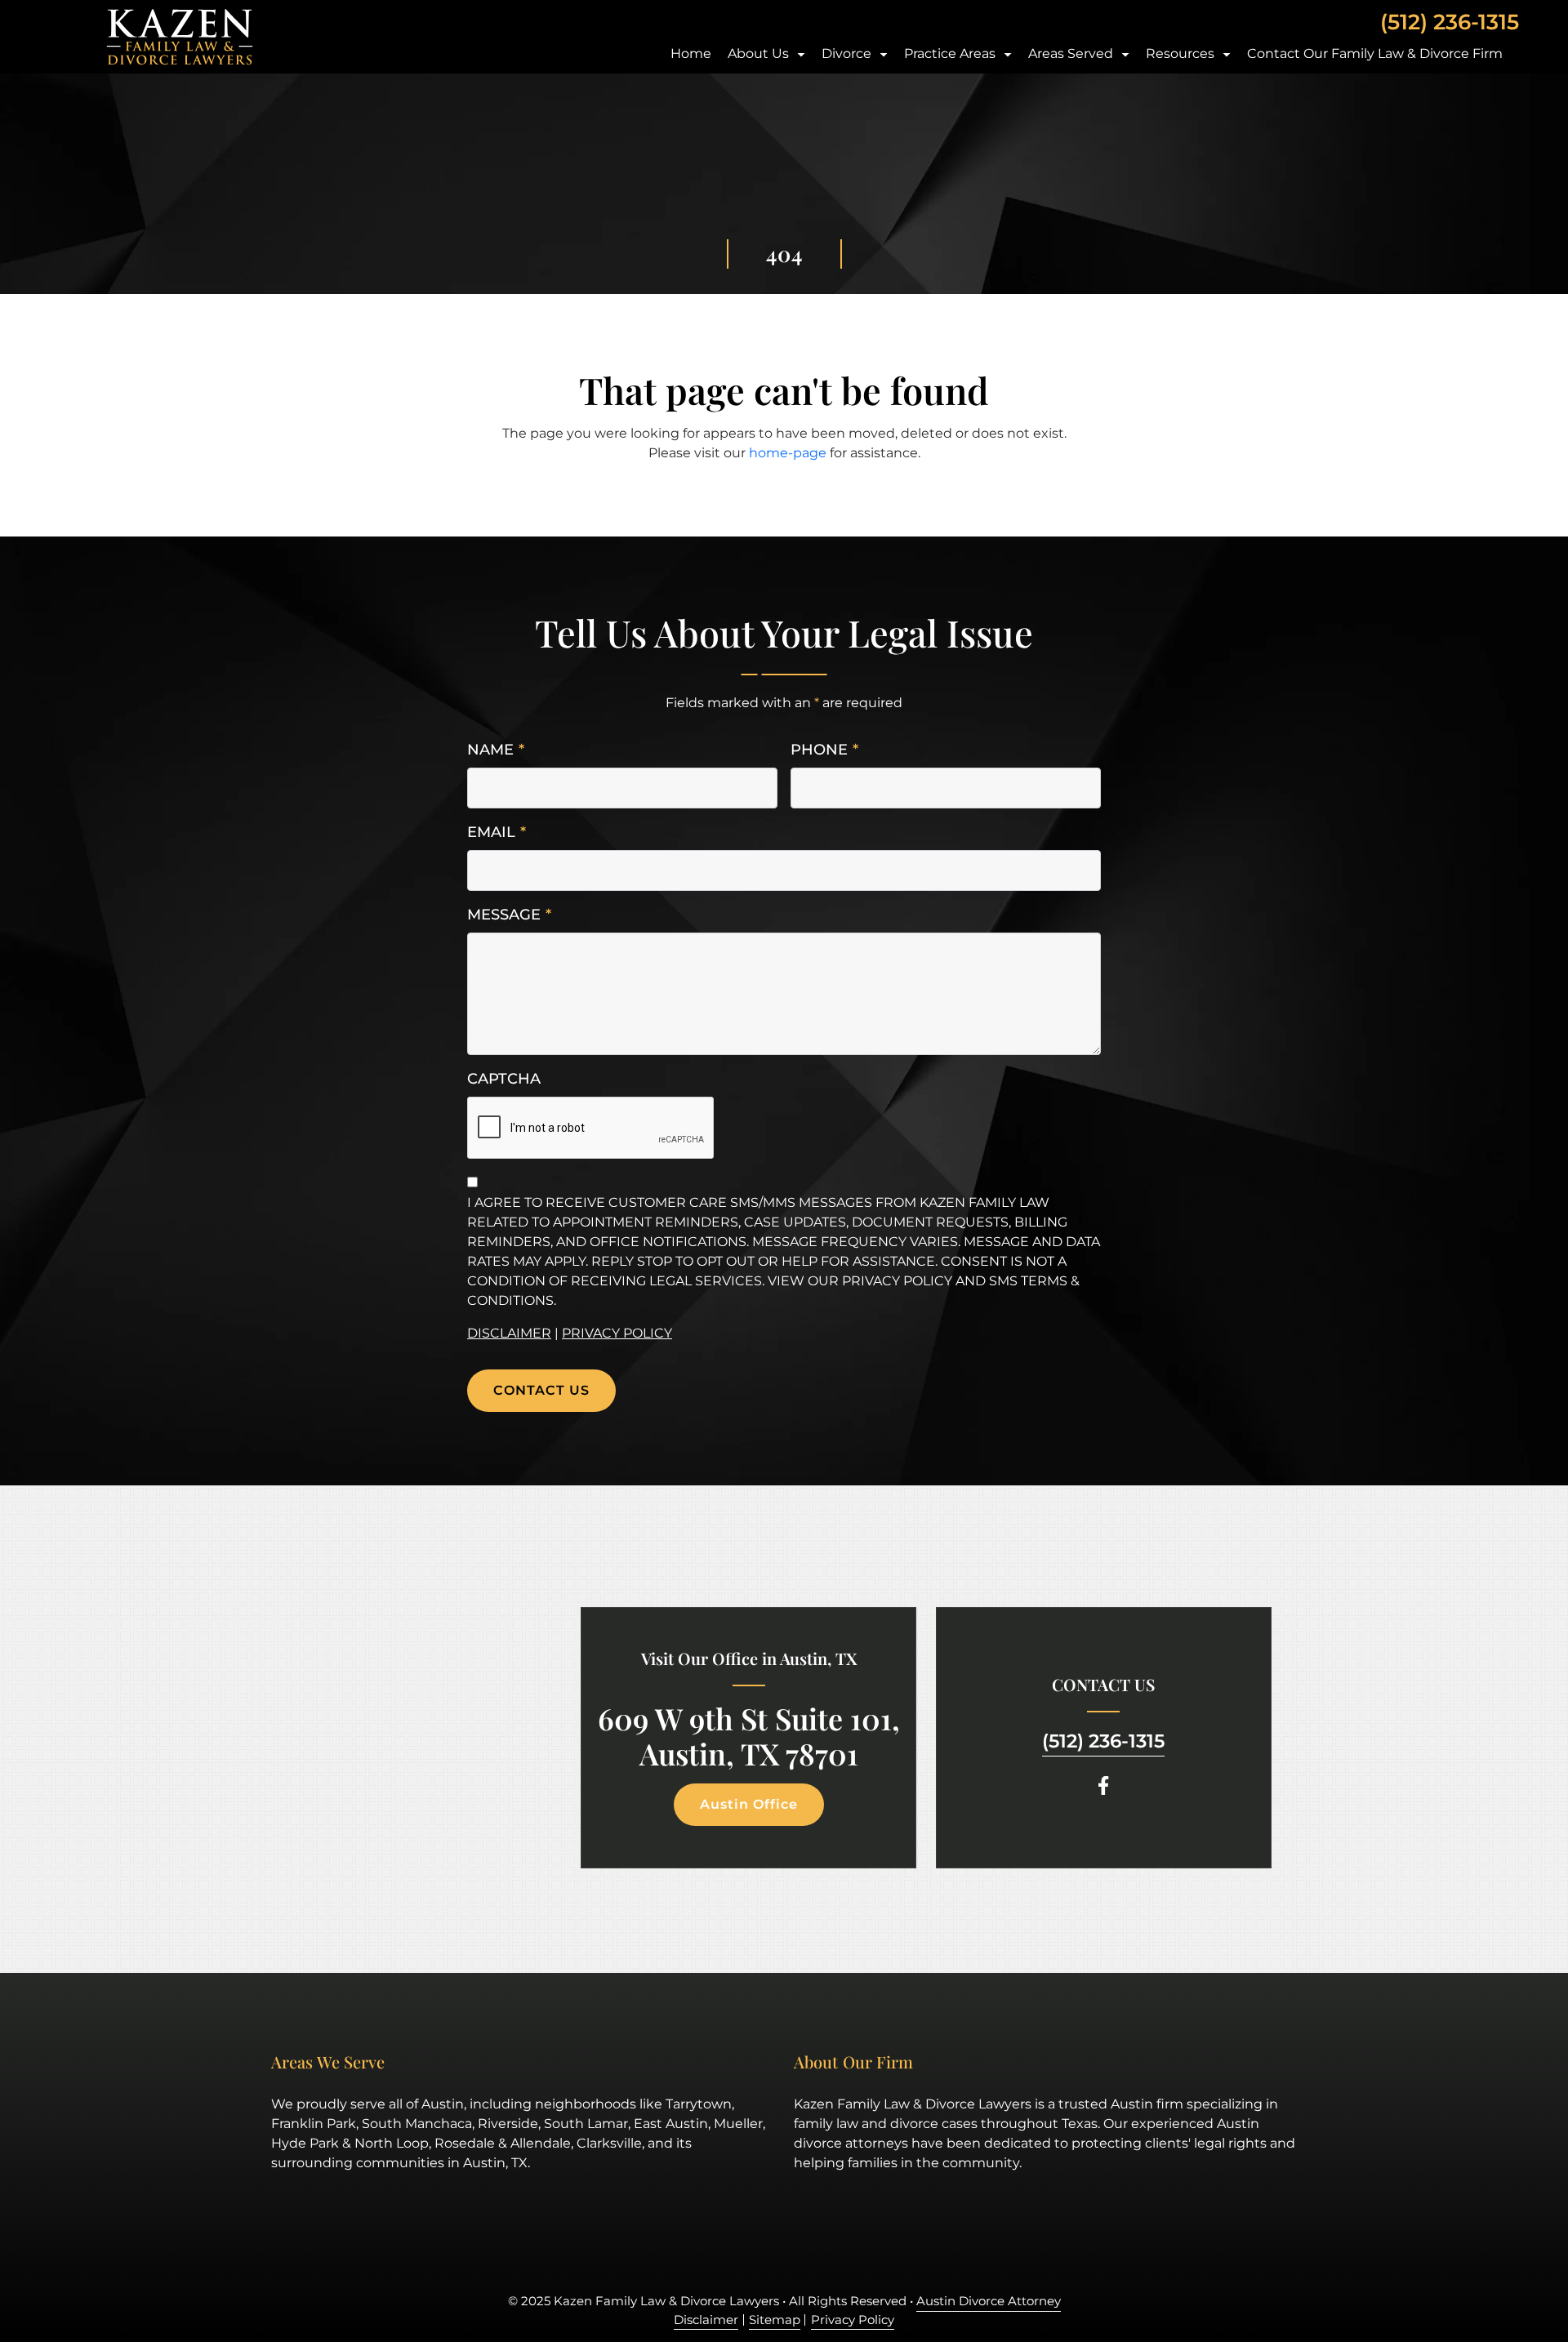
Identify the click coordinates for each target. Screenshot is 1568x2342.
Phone (824, 750)
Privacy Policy (617, 1333)
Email (497, 832)
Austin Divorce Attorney (989, 2301)
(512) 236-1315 (1450, 22)
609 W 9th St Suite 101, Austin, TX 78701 (749, 1736)
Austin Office (749, 1804)
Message (509, 915)
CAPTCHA (504, 1079)
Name (496, 750)
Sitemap (775, 2320)
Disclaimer (509, 1333)
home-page (788, 453)
